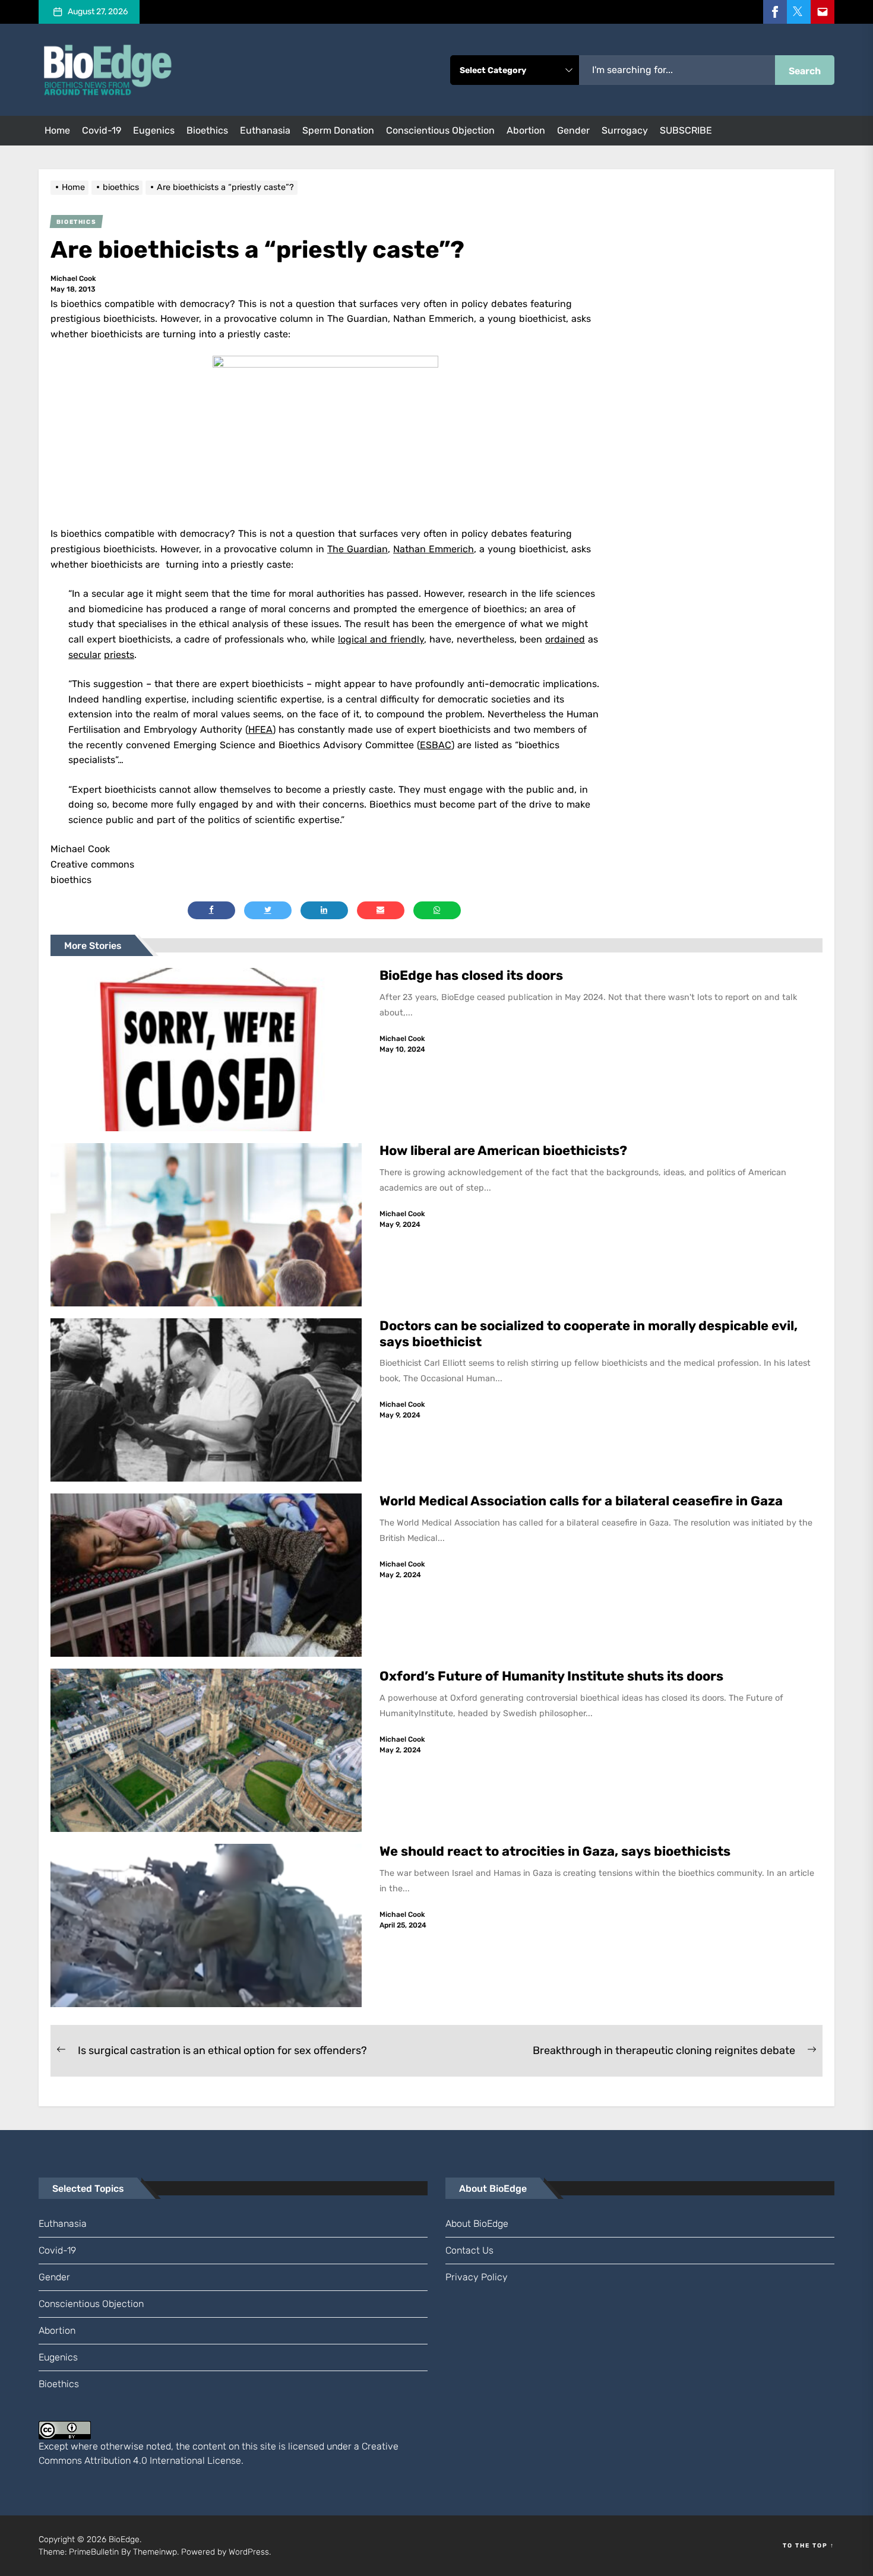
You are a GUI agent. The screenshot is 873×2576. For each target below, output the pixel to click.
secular (85, 655)
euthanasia (265, 130)
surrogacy (625, 130)
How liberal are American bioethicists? (503, 1151)
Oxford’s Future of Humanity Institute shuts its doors (553, 1676)
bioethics (207, 130)
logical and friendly (381, 639)
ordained (565, 639)
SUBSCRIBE (686, 130)
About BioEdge (477, 2224)
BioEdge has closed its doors (471, 975)
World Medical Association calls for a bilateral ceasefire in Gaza (583, 1501)
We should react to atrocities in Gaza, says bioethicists (556, 1851)
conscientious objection (440, 130)
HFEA (260, 730)
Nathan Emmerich (434, 549)
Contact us (469, 2250)
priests (119, 655)
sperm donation (338, 130)
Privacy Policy (477, 2277)
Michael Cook (73, 279)
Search (805, 71)
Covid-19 (102, 130)
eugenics (154, 130)
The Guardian (358, 549)
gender (573, 130)
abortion (526, 130)
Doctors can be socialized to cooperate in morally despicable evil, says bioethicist (589, 1333)
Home (57, 130)
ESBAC (436, 745)
